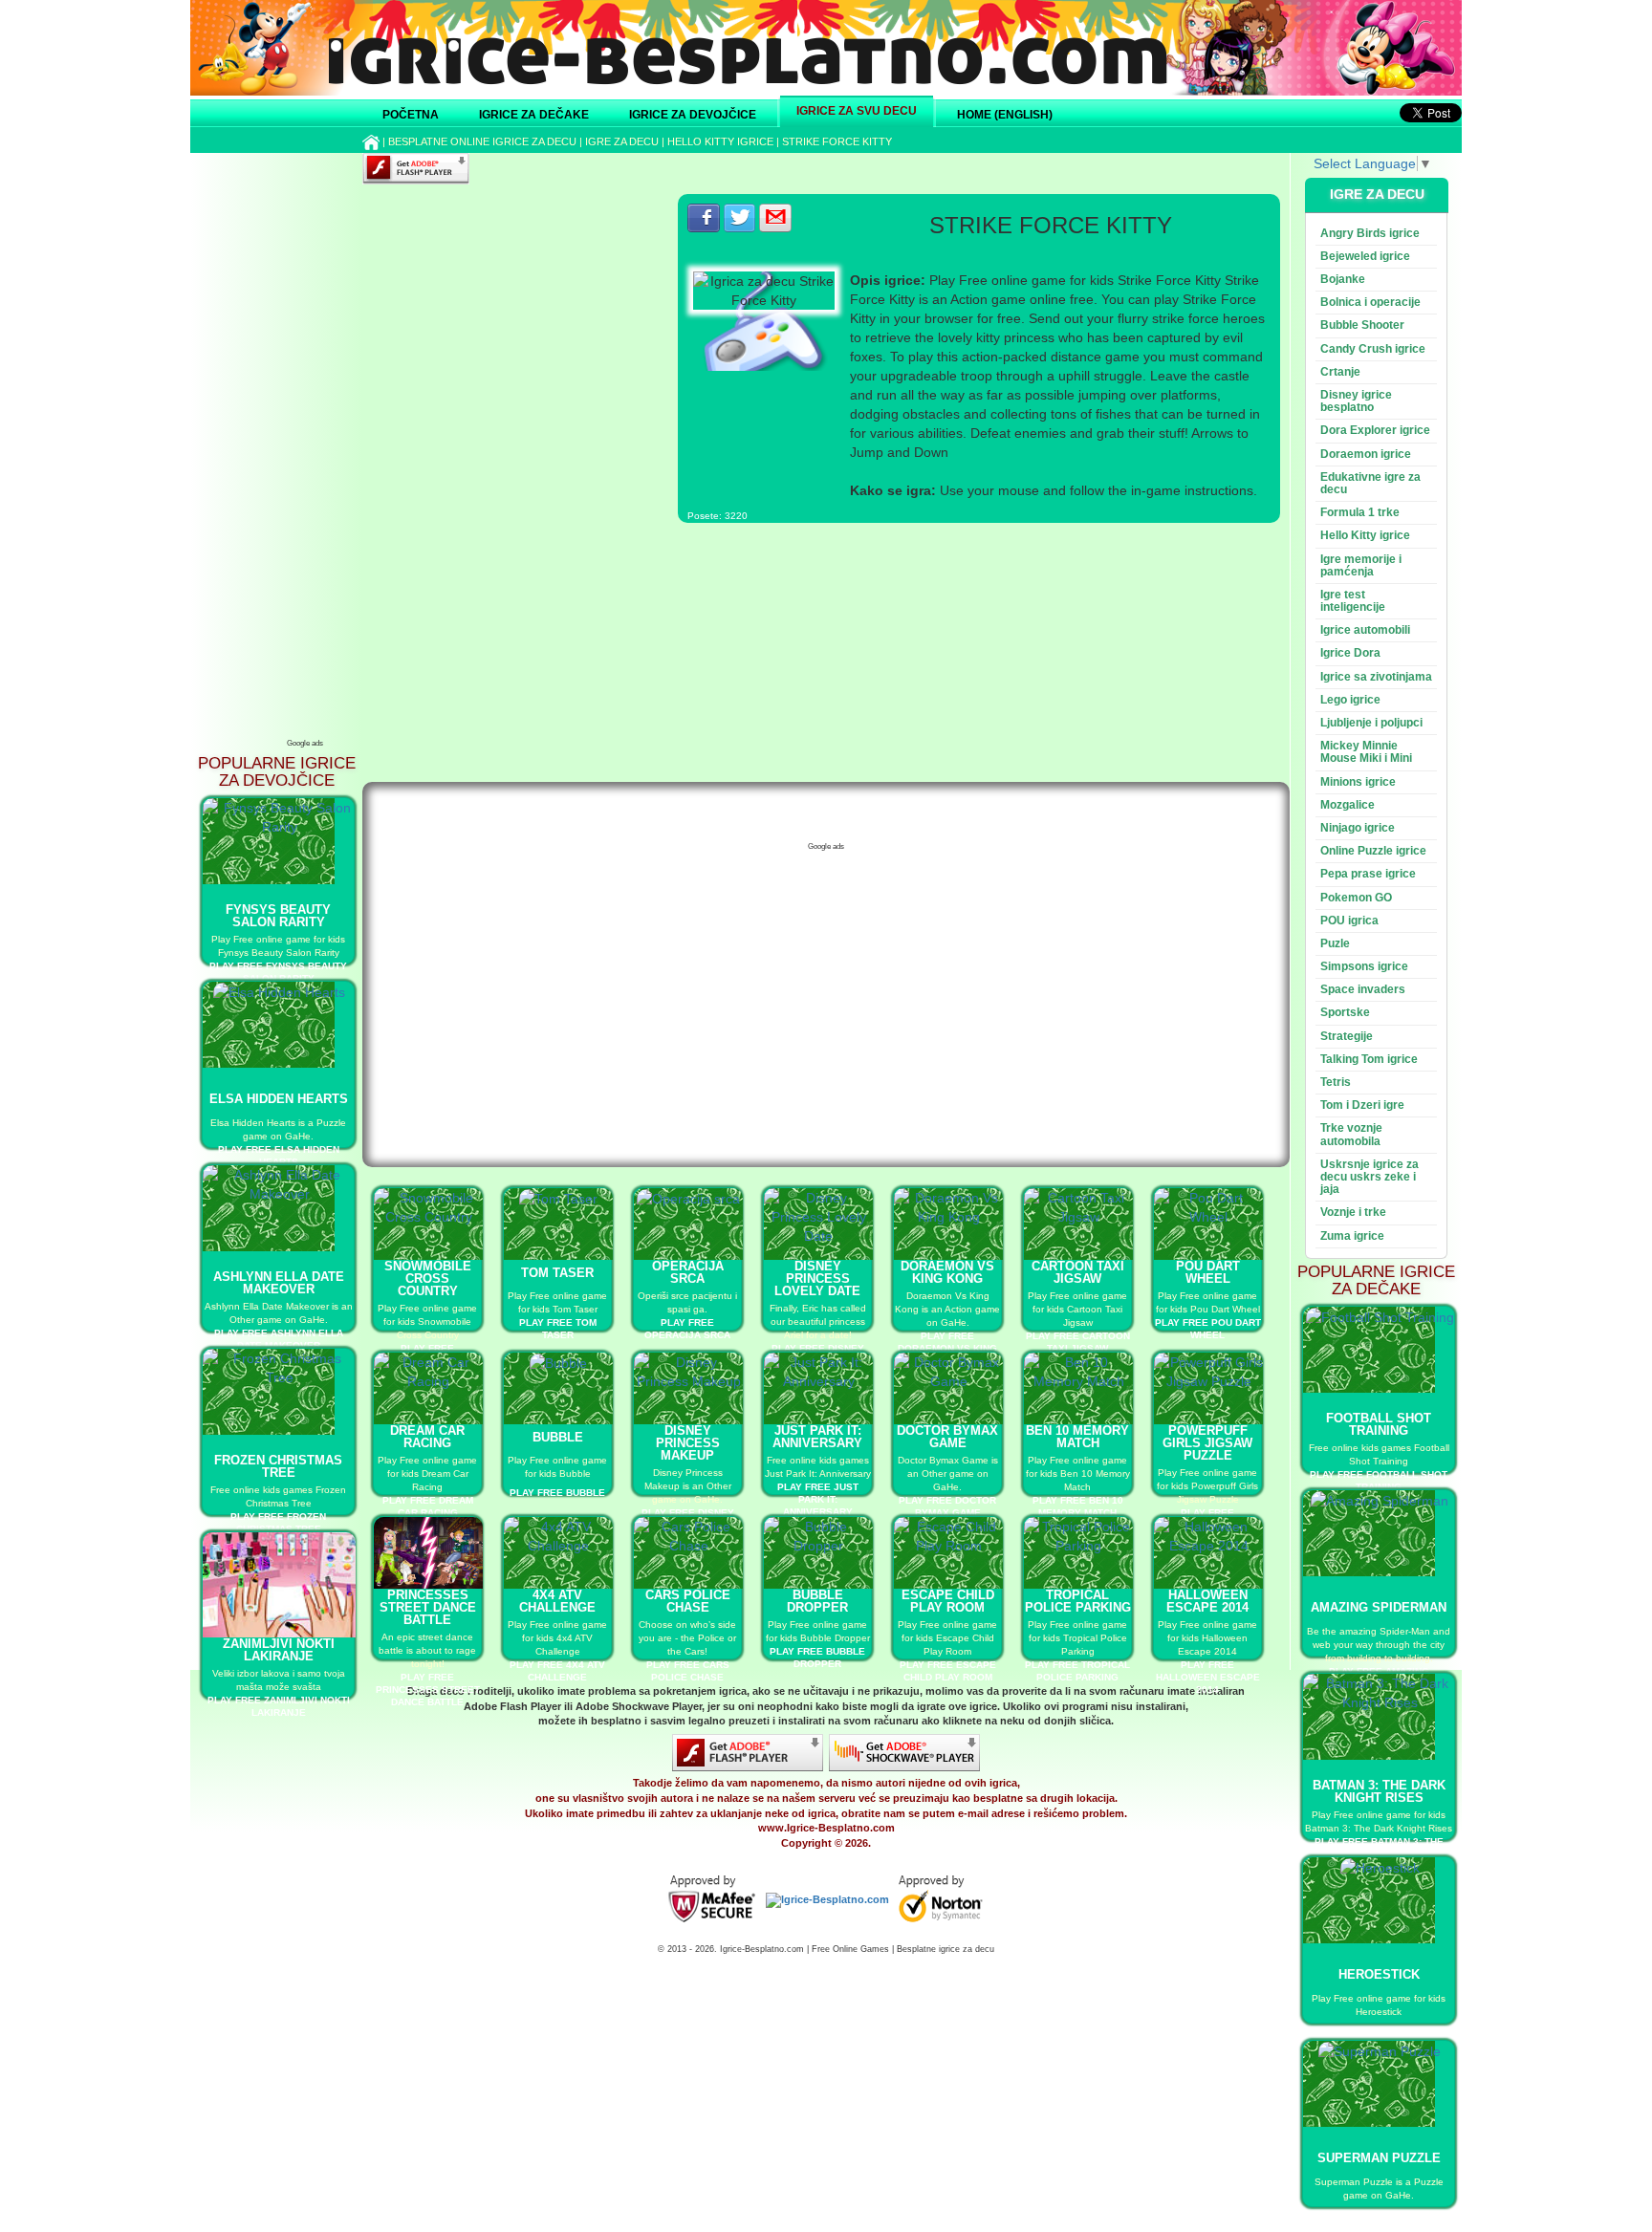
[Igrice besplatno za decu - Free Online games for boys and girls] (827, 1899)
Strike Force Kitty (837, 141)
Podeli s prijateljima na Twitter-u (740, 218)
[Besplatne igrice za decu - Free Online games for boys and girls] (712, 1899)
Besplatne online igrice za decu (482, 141)
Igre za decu (622, 141)
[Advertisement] (305, 444)
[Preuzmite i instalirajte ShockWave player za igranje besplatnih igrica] (904, 1752)
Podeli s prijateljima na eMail (775, 218)
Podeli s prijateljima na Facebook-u (704, 218)
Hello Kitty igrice (720, 141)
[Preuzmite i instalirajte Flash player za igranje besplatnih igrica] (748, 1752)
